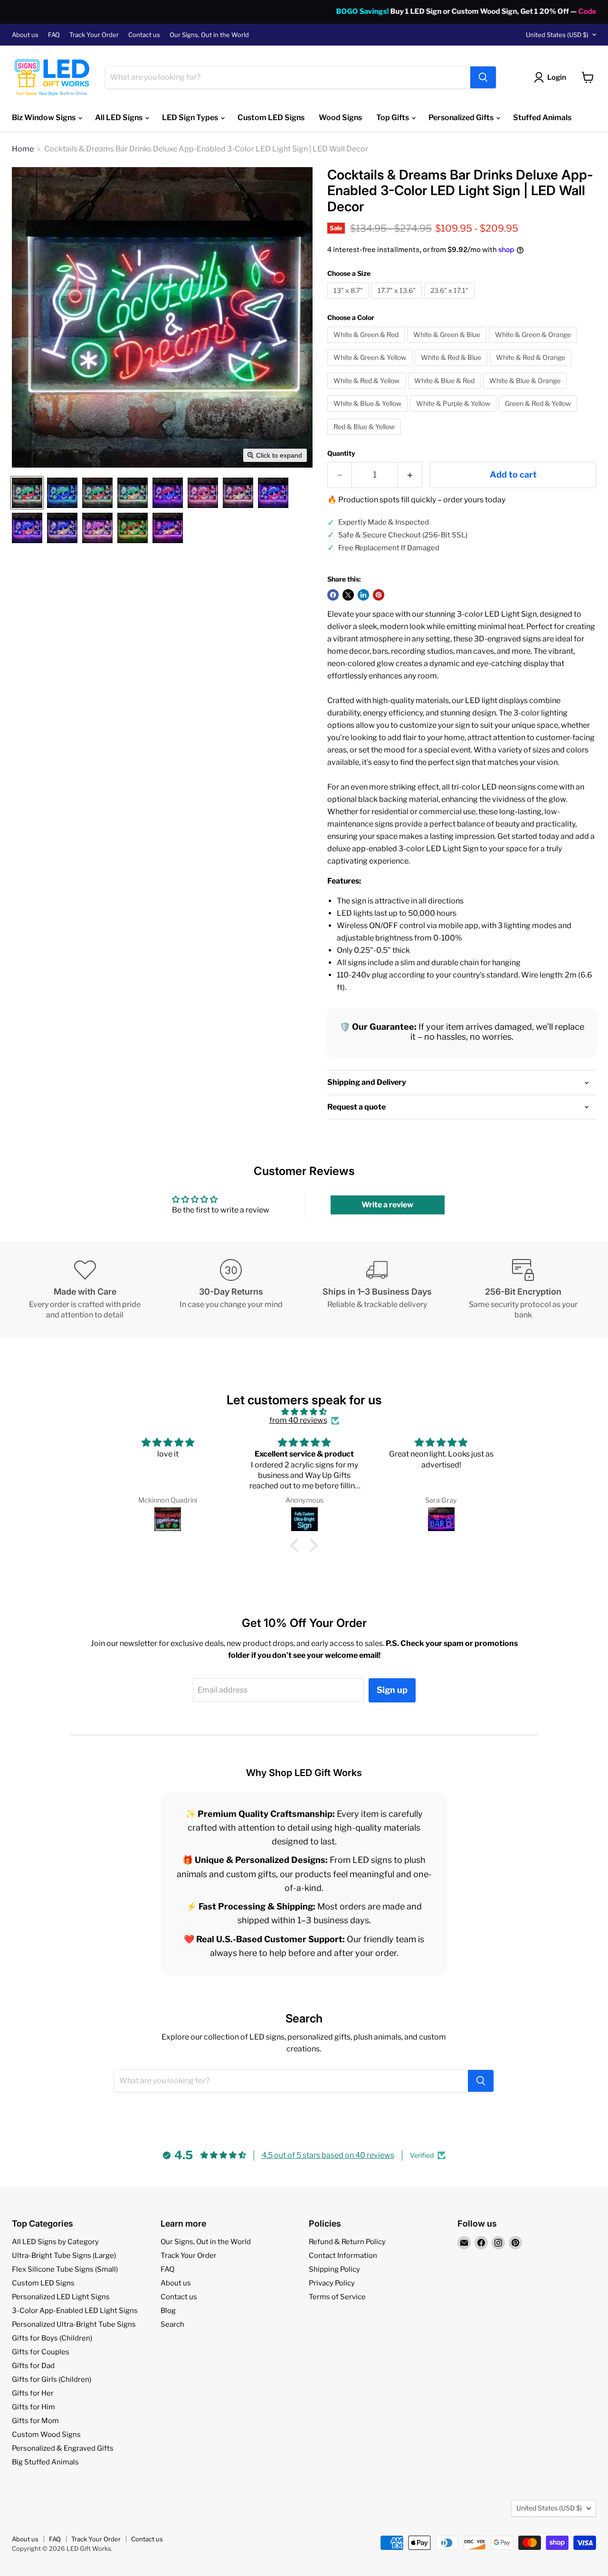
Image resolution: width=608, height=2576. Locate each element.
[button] (27, 493)
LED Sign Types (191, 118)
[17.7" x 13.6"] (398, 301)
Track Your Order (94, 35)
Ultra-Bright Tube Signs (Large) (64, 2256)
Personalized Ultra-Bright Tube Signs (74, 2324)
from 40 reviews (298, 1420)
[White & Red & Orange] (532, 368)
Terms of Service (337, 2297)
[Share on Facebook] (333, 595)
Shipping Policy (334, 2269)
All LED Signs (119, 118)
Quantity (341, 453)
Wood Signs (340, 118)
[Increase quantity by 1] (410, 475)
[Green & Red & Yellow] (539, 414)
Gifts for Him (33, 2407)
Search (172, 2324)
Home (23, 149)
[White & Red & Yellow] (368, 391)
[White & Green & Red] (367, 345)
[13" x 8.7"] (349, 301)
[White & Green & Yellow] (371, 368)
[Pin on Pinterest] (379, 595)
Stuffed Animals (542, 118)
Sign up (392, 1690)
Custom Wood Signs (46, 2435)
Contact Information (343, 2256)
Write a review (387, 1205)
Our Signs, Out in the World (209, 35)
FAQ (54, 35)
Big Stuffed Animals (45, 2462)
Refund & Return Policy (347, 2242)
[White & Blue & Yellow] (369, 414)
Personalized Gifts (462, 118)
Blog (168, 2311)
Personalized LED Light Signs (61, 2297)
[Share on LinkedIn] (363, 595)
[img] (304, 1412)
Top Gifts (393, 118)
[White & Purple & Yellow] (454, 414)
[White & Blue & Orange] (526, 391)
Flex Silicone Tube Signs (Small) (65, 2269)
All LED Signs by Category (55, 2242)
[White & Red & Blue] (452, 368)
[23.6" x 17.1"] (451, 301)
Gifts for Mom (35, 2421)
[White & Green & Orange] (534, 345)
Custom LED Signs (271, 118)
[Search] (483, 77)
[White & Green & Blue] (448, 345)
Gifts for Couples (41, 2352)
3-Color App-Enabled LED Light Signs (75, 2311)
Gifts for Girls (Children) (52, 2379)
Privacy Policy (332, 2283)
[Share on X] (348, 595)
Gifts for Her (33, 2393)
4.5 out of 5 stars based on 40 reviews (328, 2155)
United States (557, 35)
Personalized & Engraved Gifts (63, 2448)
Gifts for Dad (33, 2366)
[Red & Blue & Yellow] (365, 437)
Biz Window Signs (44, 118)
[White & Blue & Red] (446, 391)
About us (25, 35)
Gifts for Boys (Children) (52, 2338)
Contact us (144, 35)
